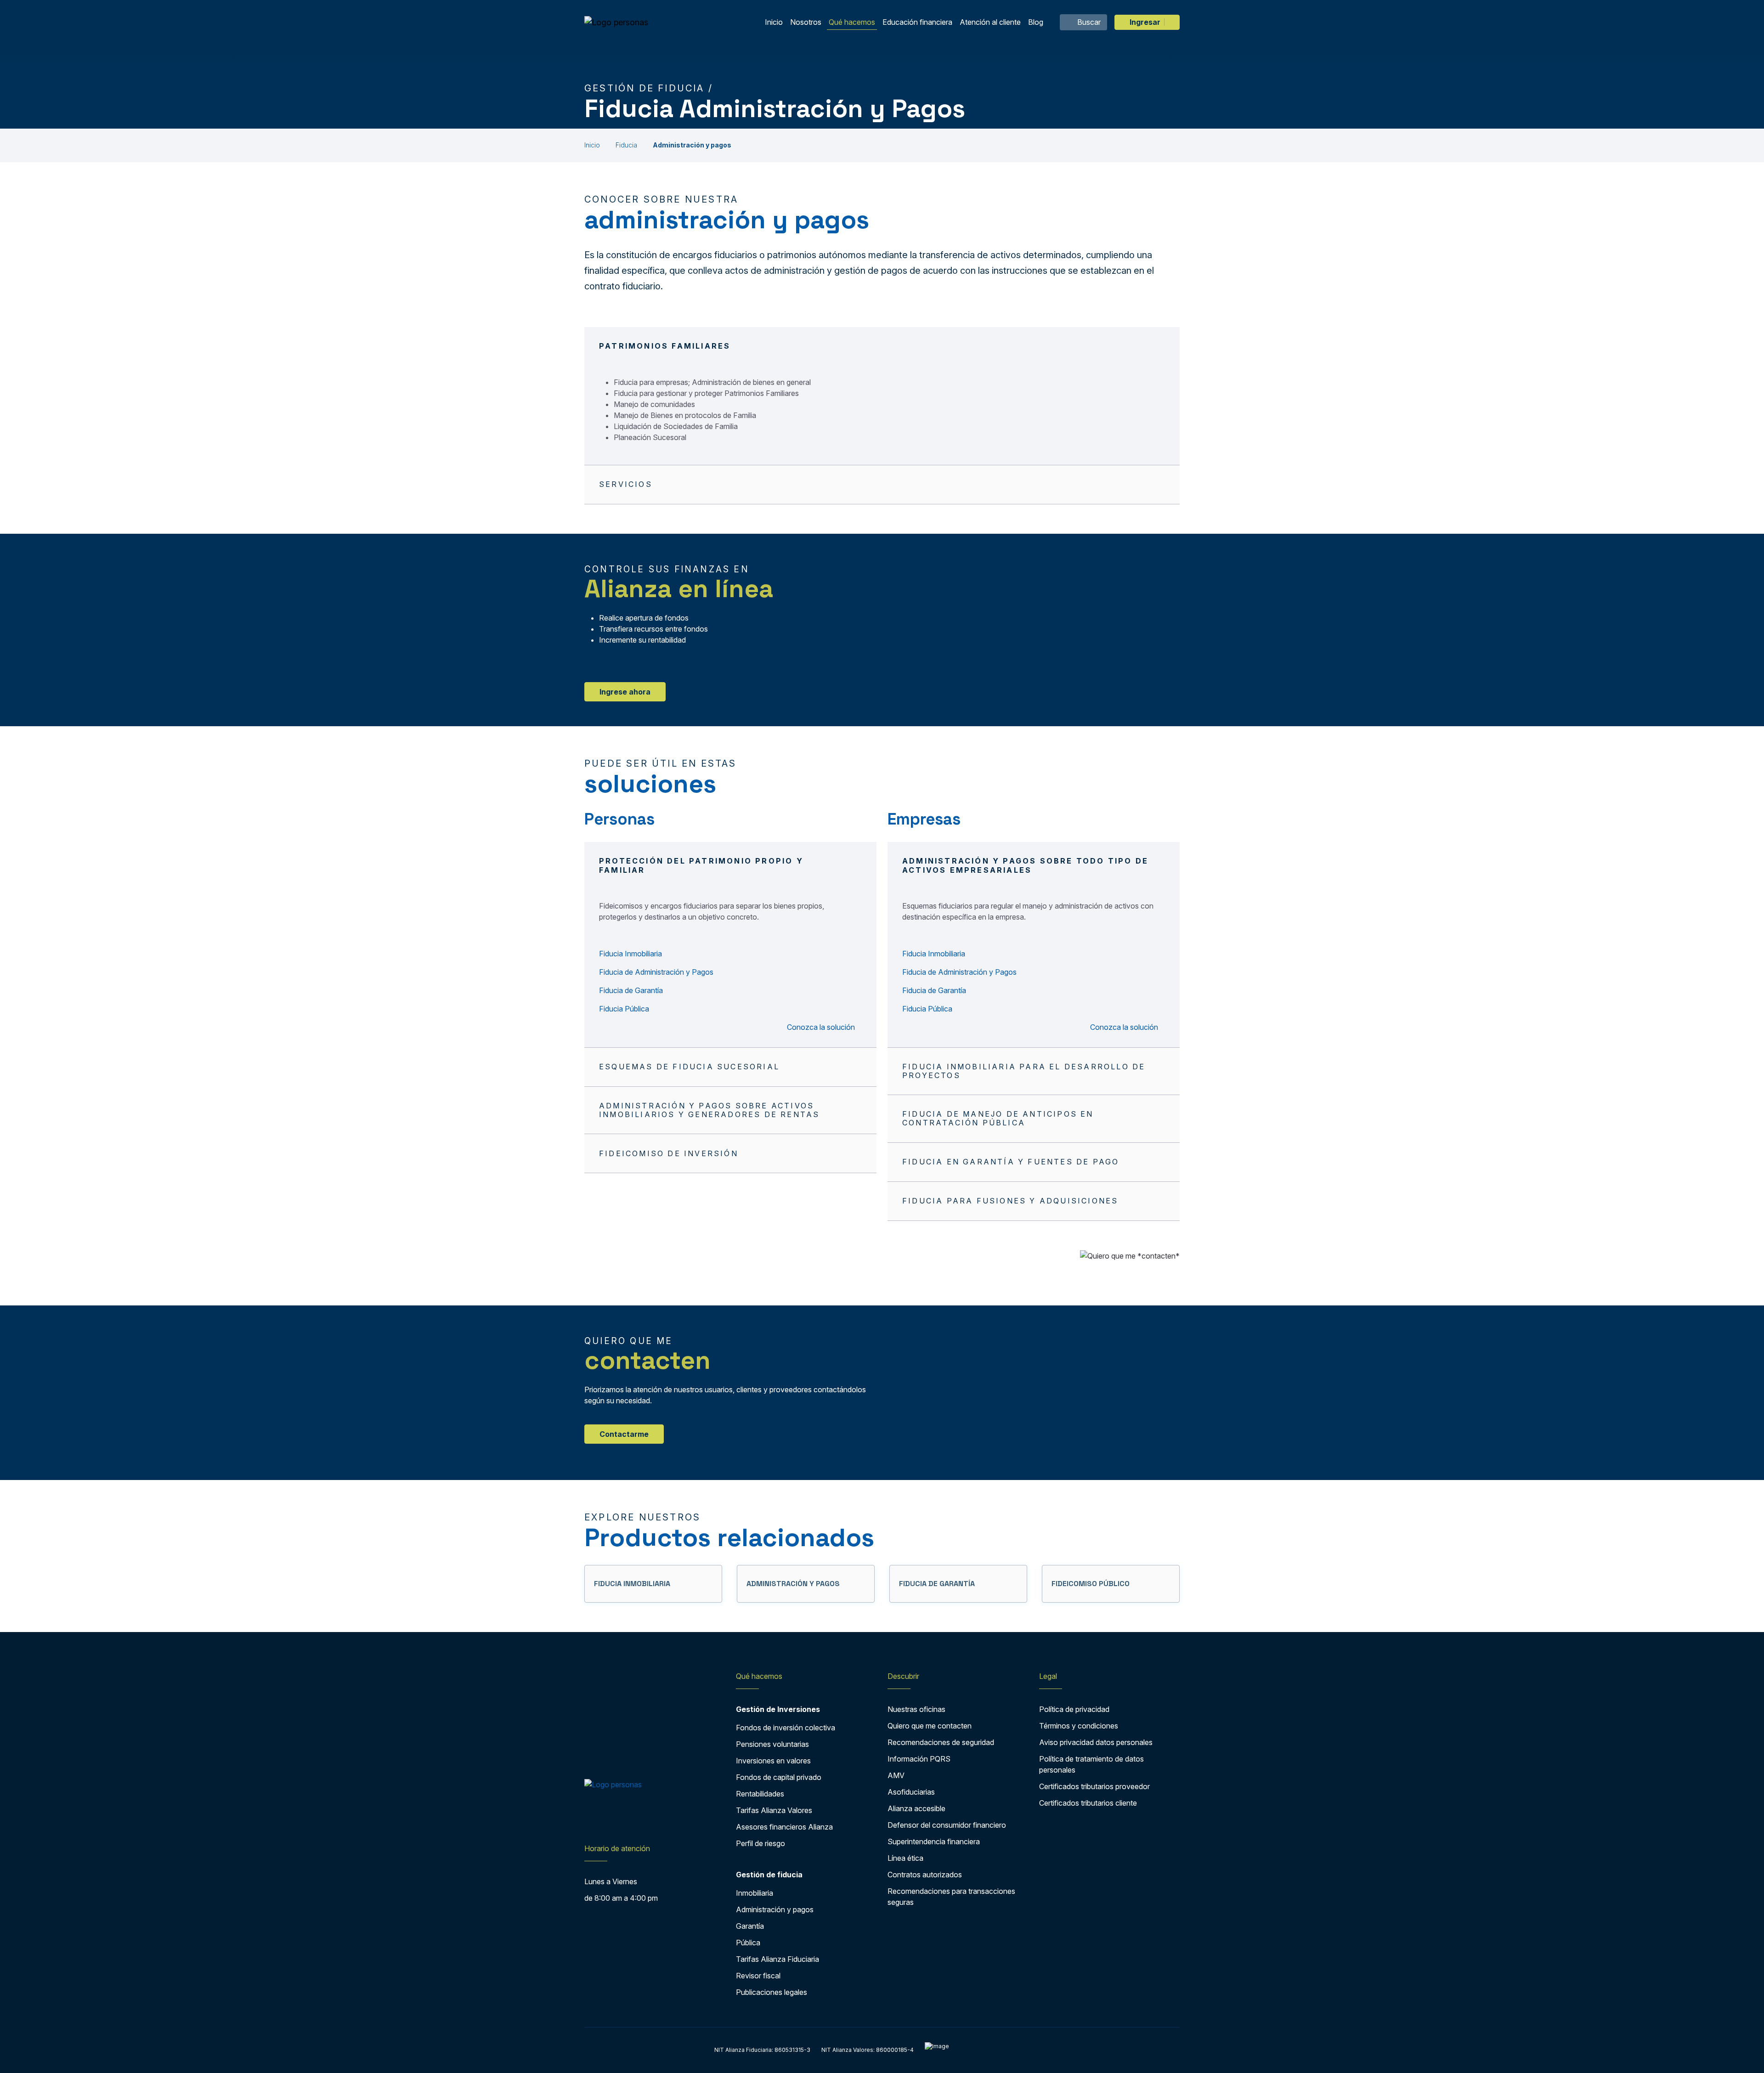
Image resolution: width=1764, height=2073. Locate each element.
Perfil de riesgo (760, 1843)
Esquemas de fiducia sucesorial (689, 1067)
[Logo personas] (616, 22)
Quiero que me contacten (930, 1726)
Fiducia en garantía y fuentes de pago (1011, 1162)
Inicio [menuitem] (774, 22)
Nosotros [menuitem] (806, 22)
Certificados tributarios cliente (1088, 1803)
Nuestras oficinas (916, 1709)
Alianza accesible (916, 1808)
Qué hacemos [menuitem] (852, 22)
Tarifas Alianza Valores (774, 1810)
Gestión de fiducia (769, 1875)
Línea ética (905, 1858)
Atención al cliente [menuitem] (990, 22)
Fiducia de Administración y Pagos (656, 972)
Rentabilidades (760, 1794)
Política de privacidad (1074, 1709)
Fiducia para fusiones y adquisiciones (1010, 1201)
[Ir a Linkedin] (646, 1820)
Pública (748, 1943)
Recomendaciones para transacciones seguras (951, 1897)
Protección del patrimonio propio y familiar (701, 865)
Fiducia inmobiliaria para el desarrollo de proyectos (1024, 1071)
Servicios (626, 484)
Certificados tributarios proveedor (1094, 1786)
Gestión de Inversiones (778, 1709)
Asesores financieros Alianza (784, 1827)
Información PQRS (919, 1759)
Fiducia (626, 145)
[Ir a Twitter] (608, 1820)
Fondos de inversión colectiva (786, 1728)
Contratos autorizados (925, 1875)
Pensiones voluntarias (772, 1744)
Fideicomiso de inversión (669, 1153)
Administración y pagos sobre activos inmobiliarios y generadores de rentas (709, 1110)
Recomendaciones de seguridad (941, 1742)
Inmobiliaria (755, 1893)
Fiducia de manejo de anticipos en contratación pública (998, 1118)
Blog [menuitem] (1036, 22)
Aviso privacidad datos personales (1096, 1742)
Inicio (592, 145)
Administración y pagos (775, 1909)
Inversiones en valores (773, 1761)
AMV (896, 1775)
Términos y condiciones (1079, 1726)
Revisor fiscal (758, 1976)
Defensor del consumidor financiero (947, 1825)
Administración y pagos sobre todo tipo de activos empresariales (1025, 865)
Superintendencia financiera (934, 1841)
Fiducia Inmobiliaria (630, 954)
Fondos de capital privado (779, 1777)
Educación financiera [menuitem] (917, 22)
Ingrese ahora (625, 692)
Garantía (750, 1926)
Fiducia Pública (624, 1009)
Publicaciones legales (772, 1992)
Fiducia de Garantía (631, 990)
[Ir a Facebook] (591, 1820)
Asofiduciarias (911, 1792)
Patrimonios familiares (665, 346)
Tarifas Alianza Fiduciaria (777, 1959)
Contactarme (624, 1434)
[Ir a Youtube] (626, 1820)
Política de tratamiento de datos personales (1091, 1764)
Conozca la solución (822, 1027)
